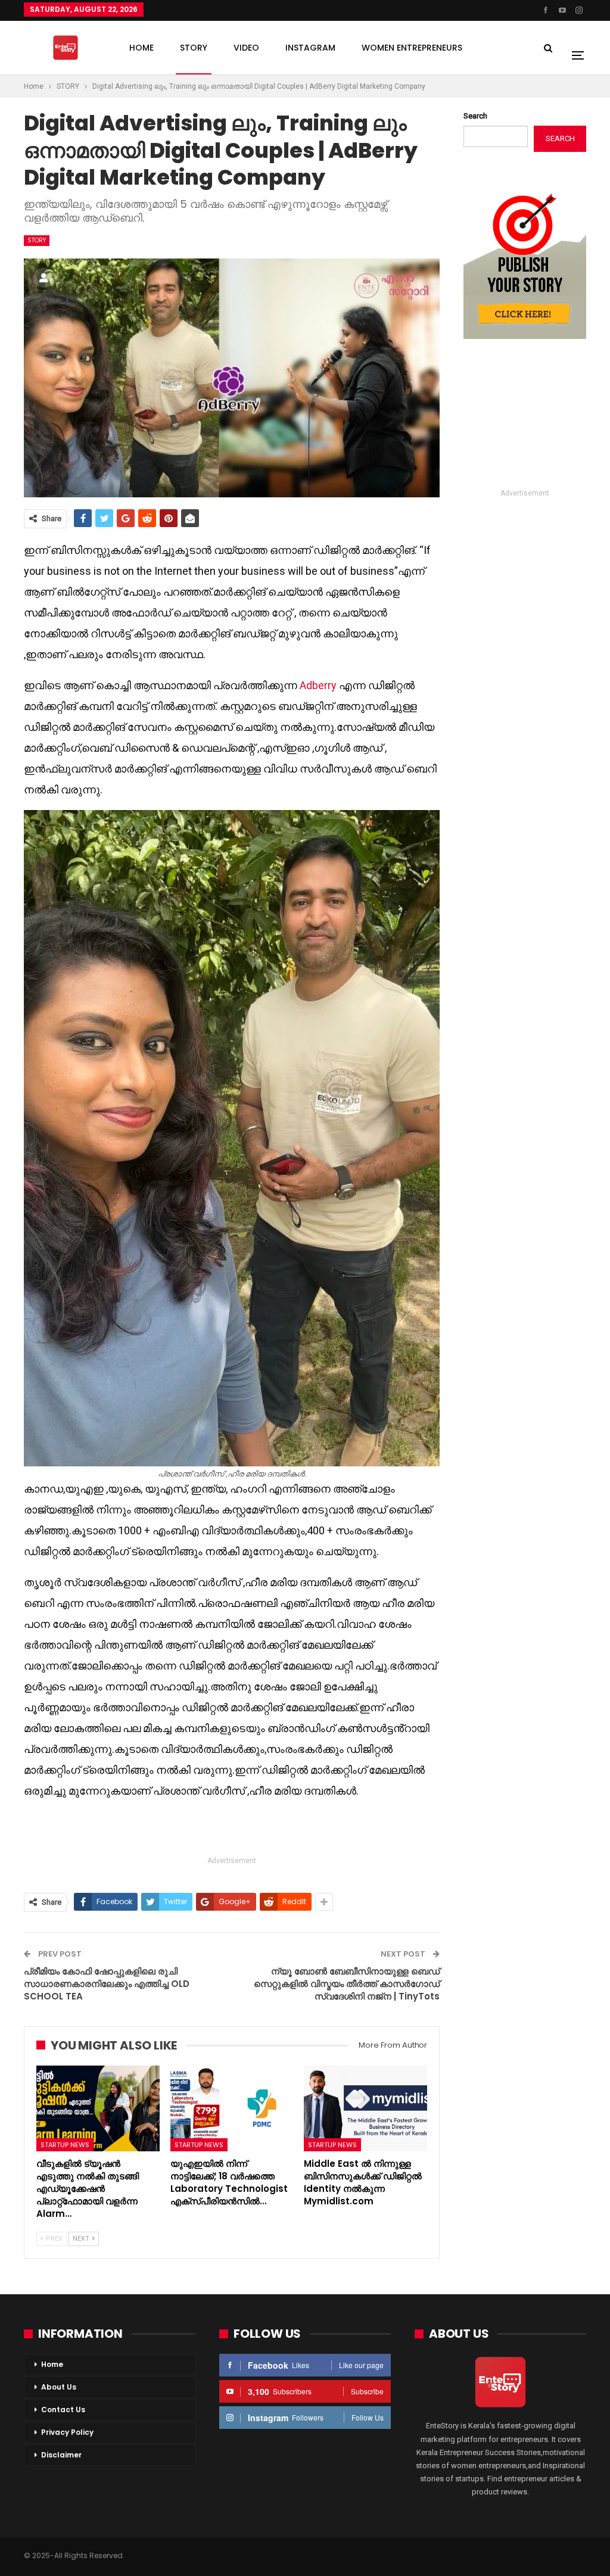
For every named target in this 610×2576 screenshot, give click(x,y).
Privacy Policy (67, 2432)
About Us (59, 2387)
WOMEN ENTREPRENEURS (412, 48)
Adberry (318, 685)
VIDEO (246, 48)
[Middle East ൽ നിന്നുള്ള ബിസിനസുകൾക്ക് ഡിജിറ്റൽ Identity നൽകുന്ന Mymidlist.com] (365, 2109)
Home (52, 2364)
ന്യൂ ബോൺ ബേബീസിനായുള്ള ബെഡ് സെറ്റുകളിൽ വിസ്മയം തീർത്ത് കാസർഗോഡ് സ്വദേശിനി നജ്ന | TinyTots (347, 1984)
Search (475, 116)
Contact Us (63, 2410)
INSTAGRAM (310, 48)
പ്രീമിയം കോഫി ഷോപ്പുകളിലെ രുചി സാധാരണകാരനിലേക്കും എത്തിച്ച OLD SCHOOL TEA (107, 1984)
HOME (141, 48)
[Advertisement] (232, 1829)
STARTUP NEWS (65, 2145)
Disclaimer (61, 2455)
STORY (194, 48)
